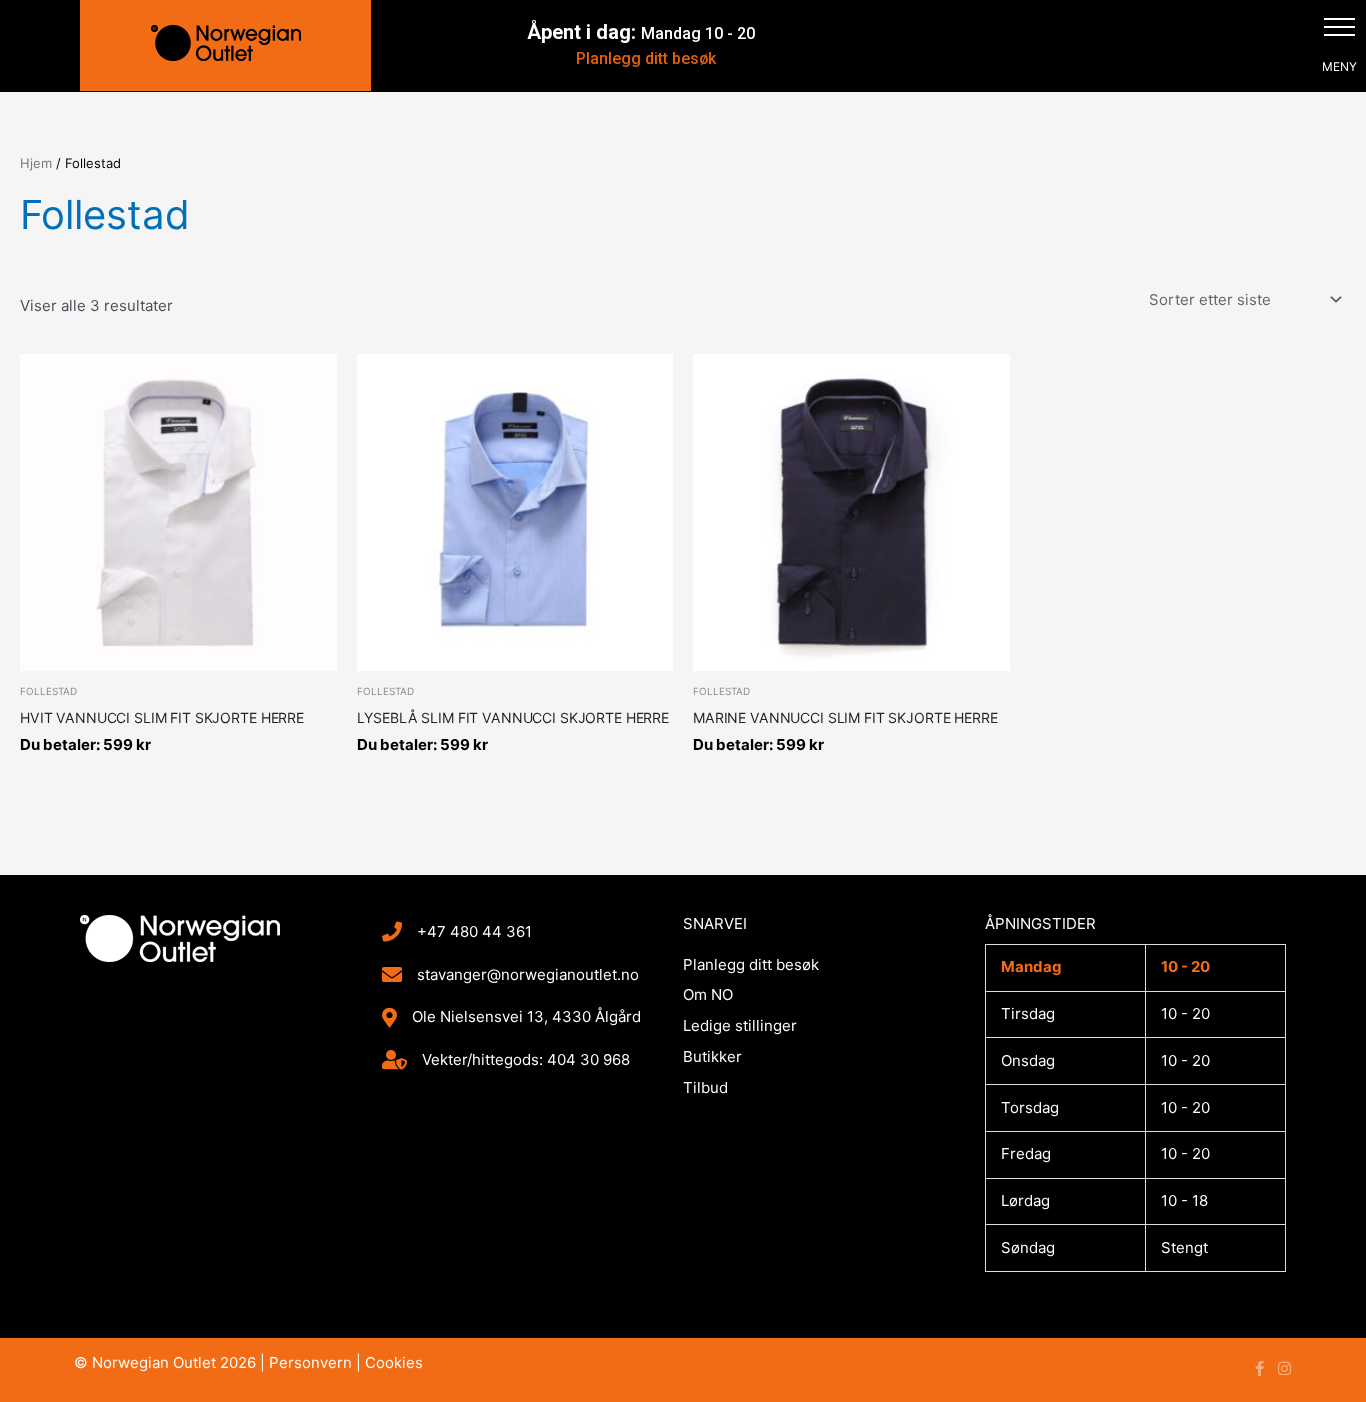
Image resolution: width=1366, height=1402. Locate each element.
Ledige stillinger (740, 1025)
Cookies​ (394, 1362)
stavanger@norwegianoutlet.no (528, 974)
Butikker (712, 1056)
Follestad (48, 691)
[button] (1339, 26)
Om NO (708, 994)
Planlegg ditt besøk (646, 58)
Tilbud (705, 1087)
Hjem (36, 163)
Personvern (310, 1362)
